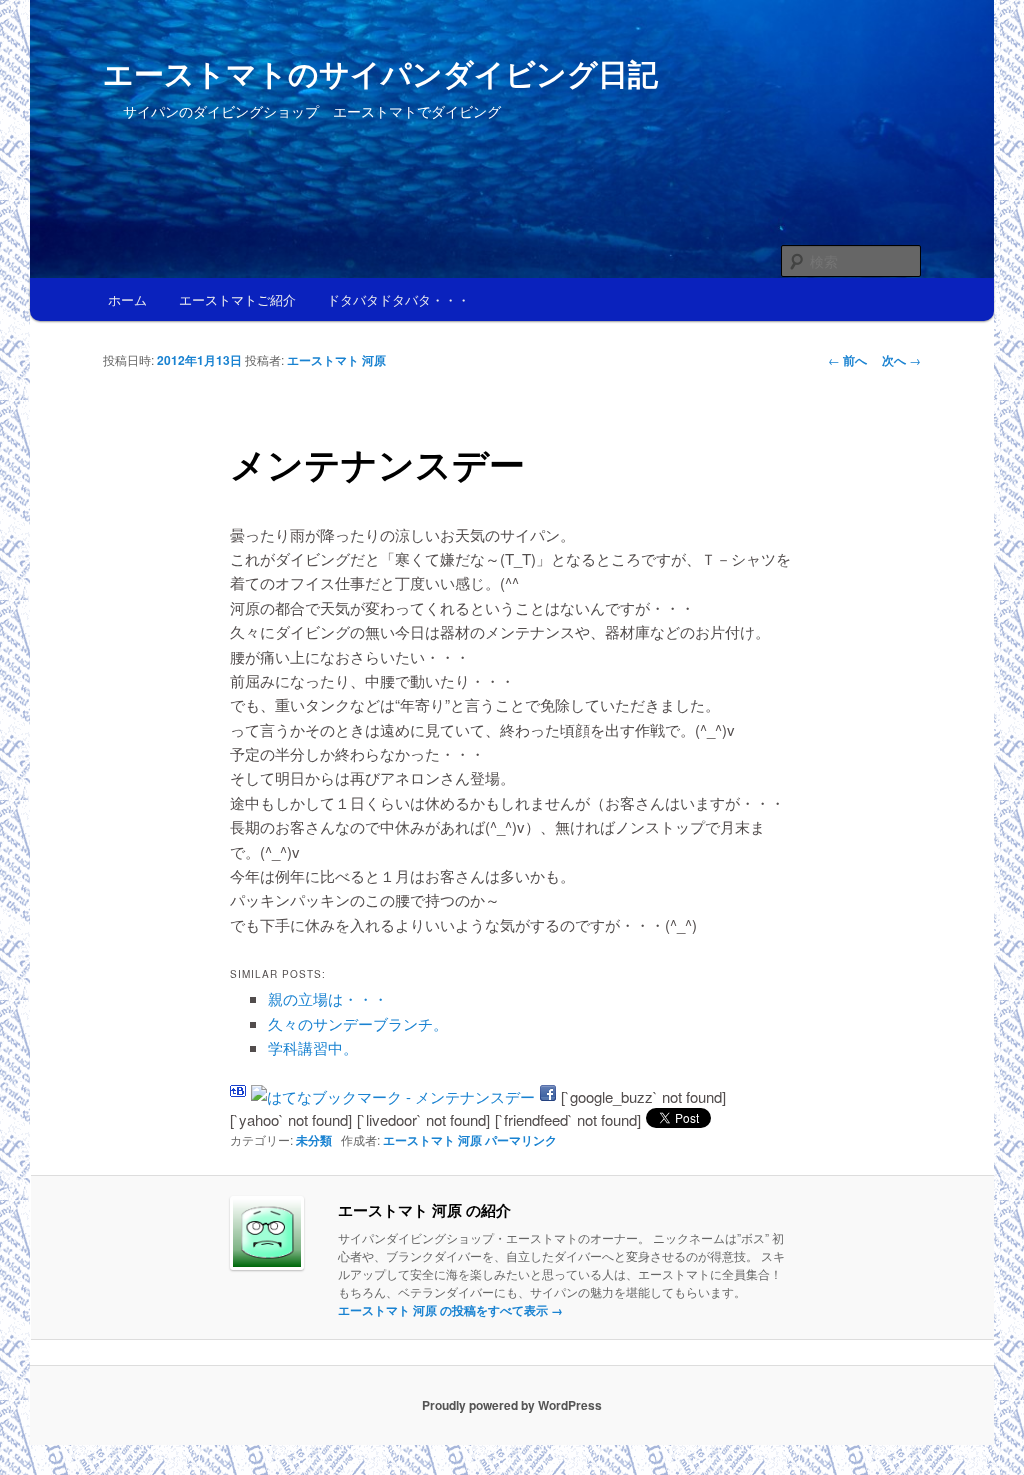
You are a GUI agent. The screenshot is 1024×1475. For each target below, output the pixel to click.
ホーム (127, 299)
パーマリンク (521, 1140)
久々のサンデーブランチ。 (358, 1023)
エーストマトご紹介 (237, 299)
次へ (901, 360)
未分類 (314, 1140)
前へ (847, 360)
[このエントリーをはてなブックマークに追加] (238, 1096)
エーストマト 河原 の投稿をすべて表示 (450, 1310)
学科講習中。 (313, 1047)
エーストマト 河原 (336, 360)
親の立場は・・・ (328, 998)
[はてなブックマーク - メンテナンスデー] (393, 1096)
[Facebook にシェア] (548, 1096)
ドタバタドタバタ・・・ (398, 299)
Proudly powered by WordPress (512, 1405)
